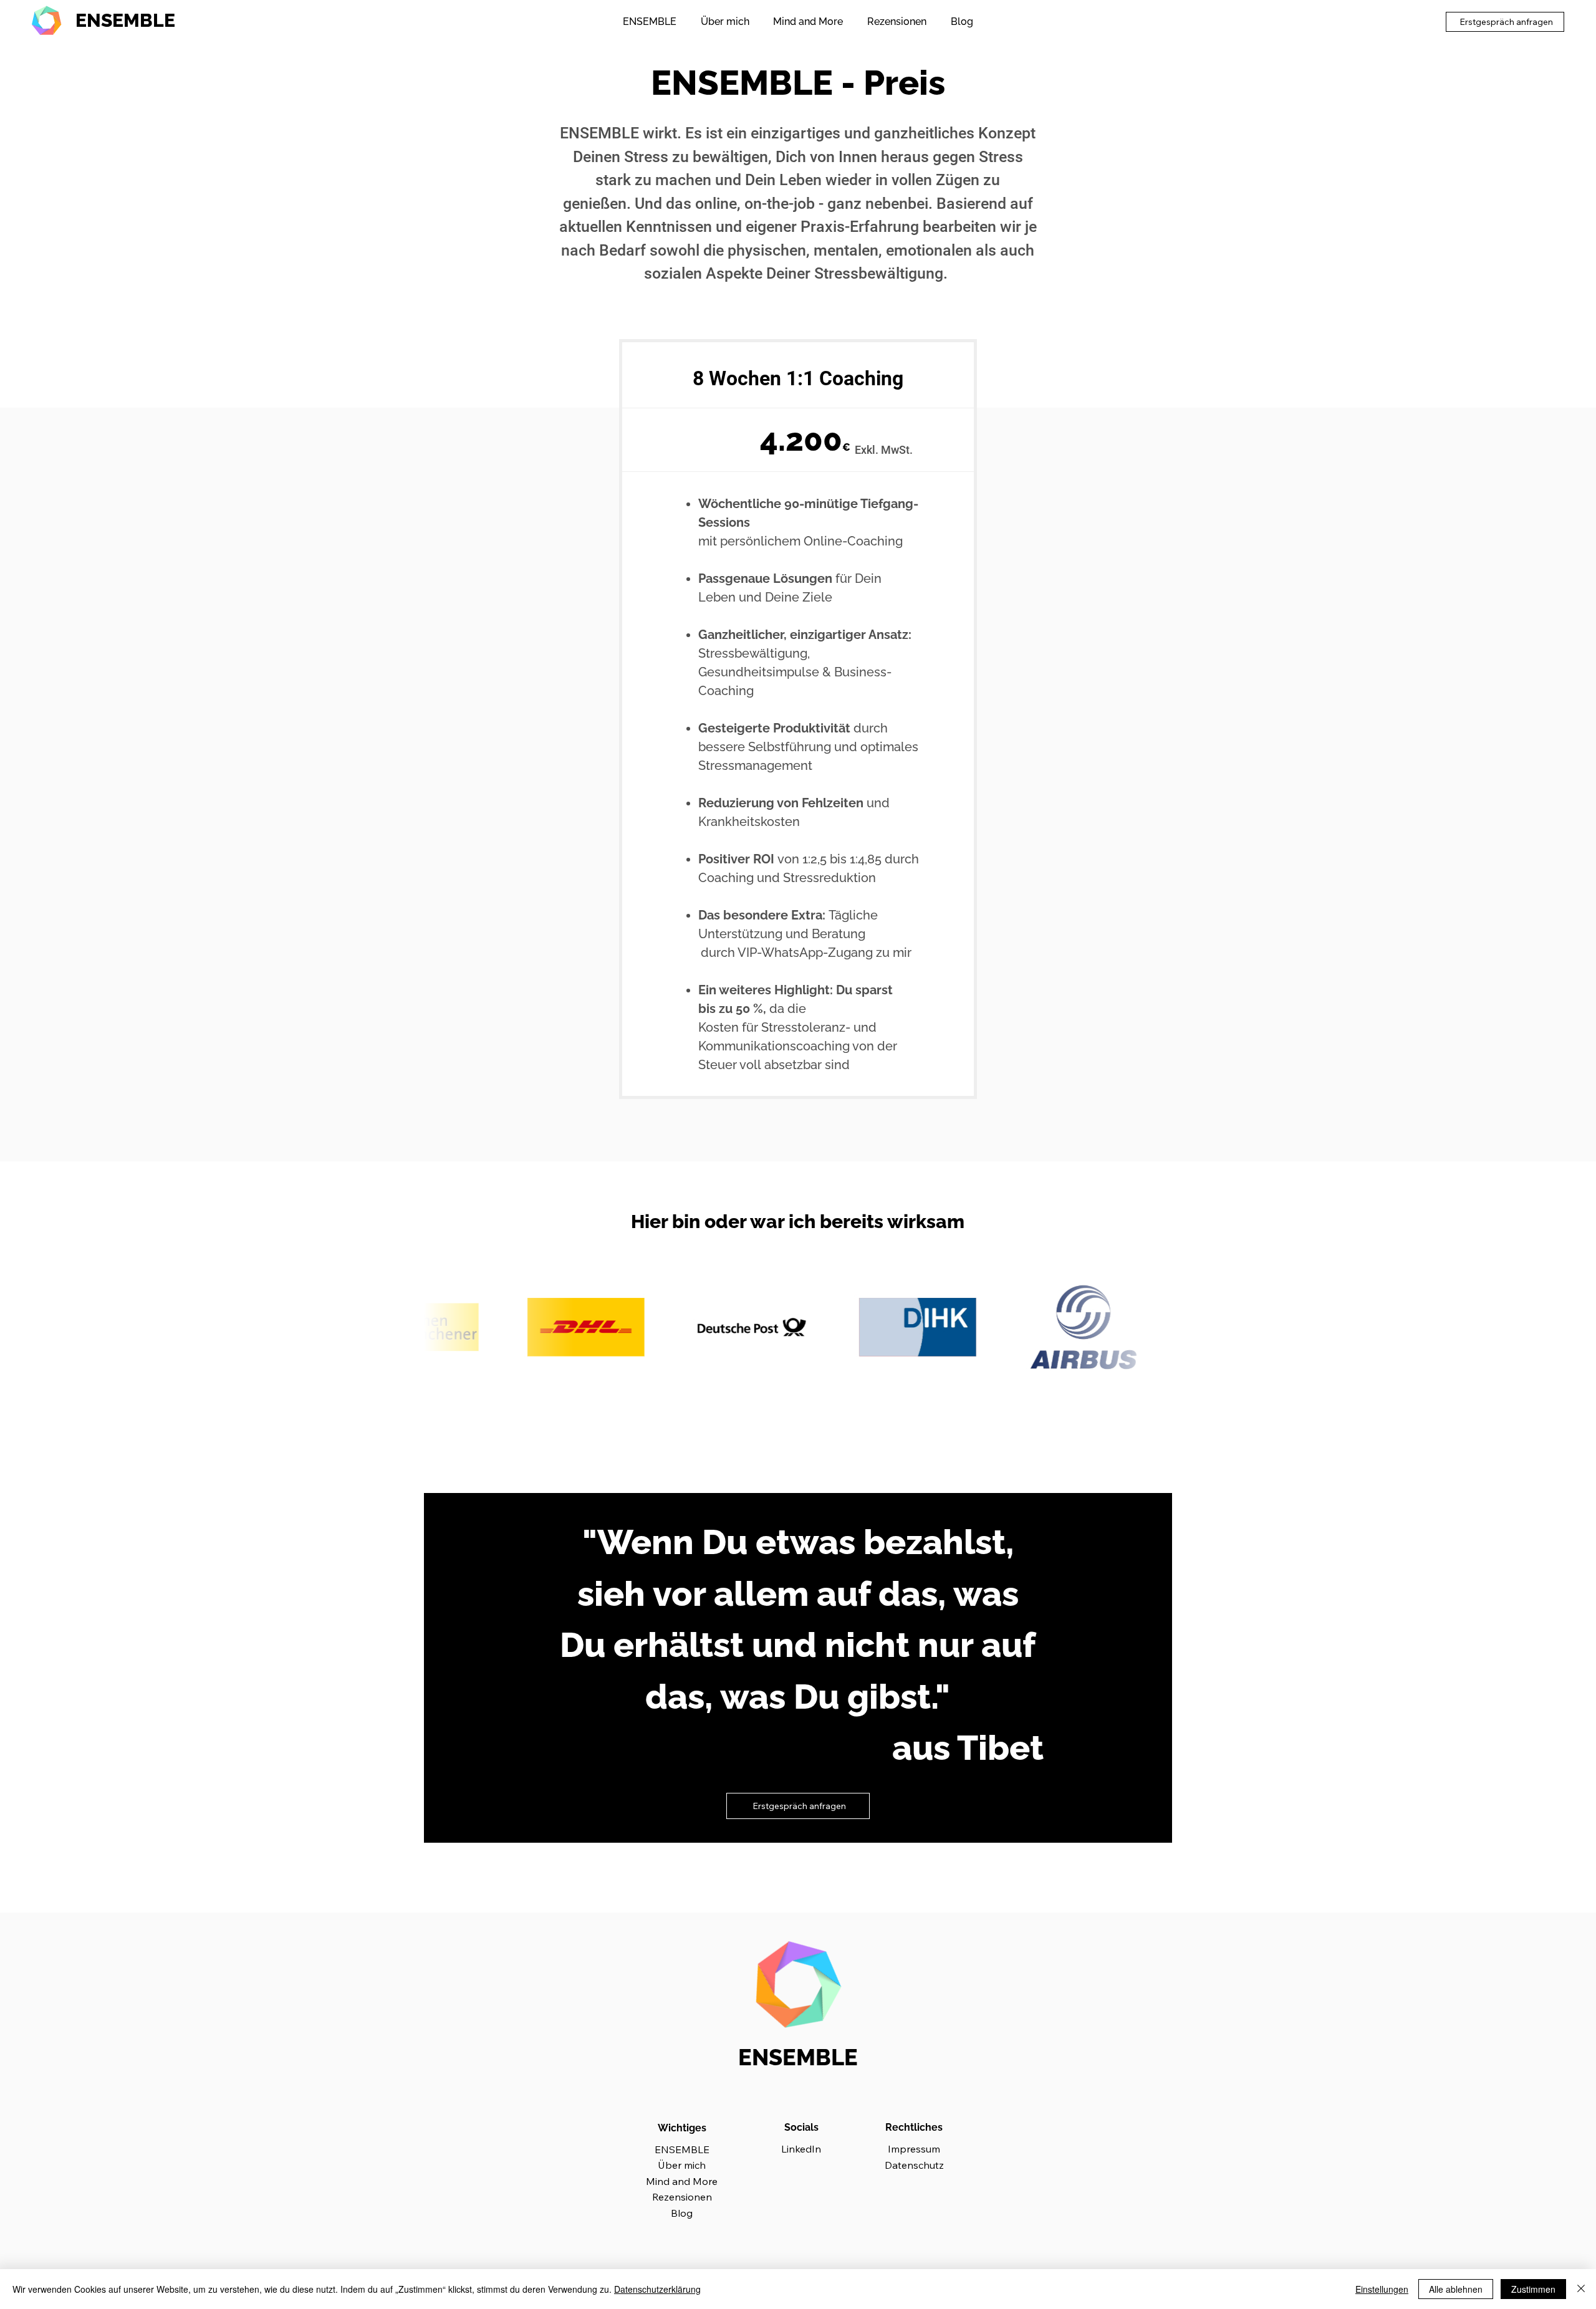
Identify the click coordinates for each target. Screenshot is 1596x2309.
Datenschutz (914, 2165)
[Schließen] (1581, 2289)
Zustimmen (1533, 2289)
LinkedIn (801, 2149)
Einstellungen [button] (1382, 2289)
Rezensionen (682, 2197)
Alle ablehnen (1456, 2289)
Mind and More (682, 2181)
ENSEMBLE (125, 20)
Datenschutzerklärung (657, 2289)
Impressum (914, 2149)
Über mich (682, 2165)
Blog (682, 2213)
